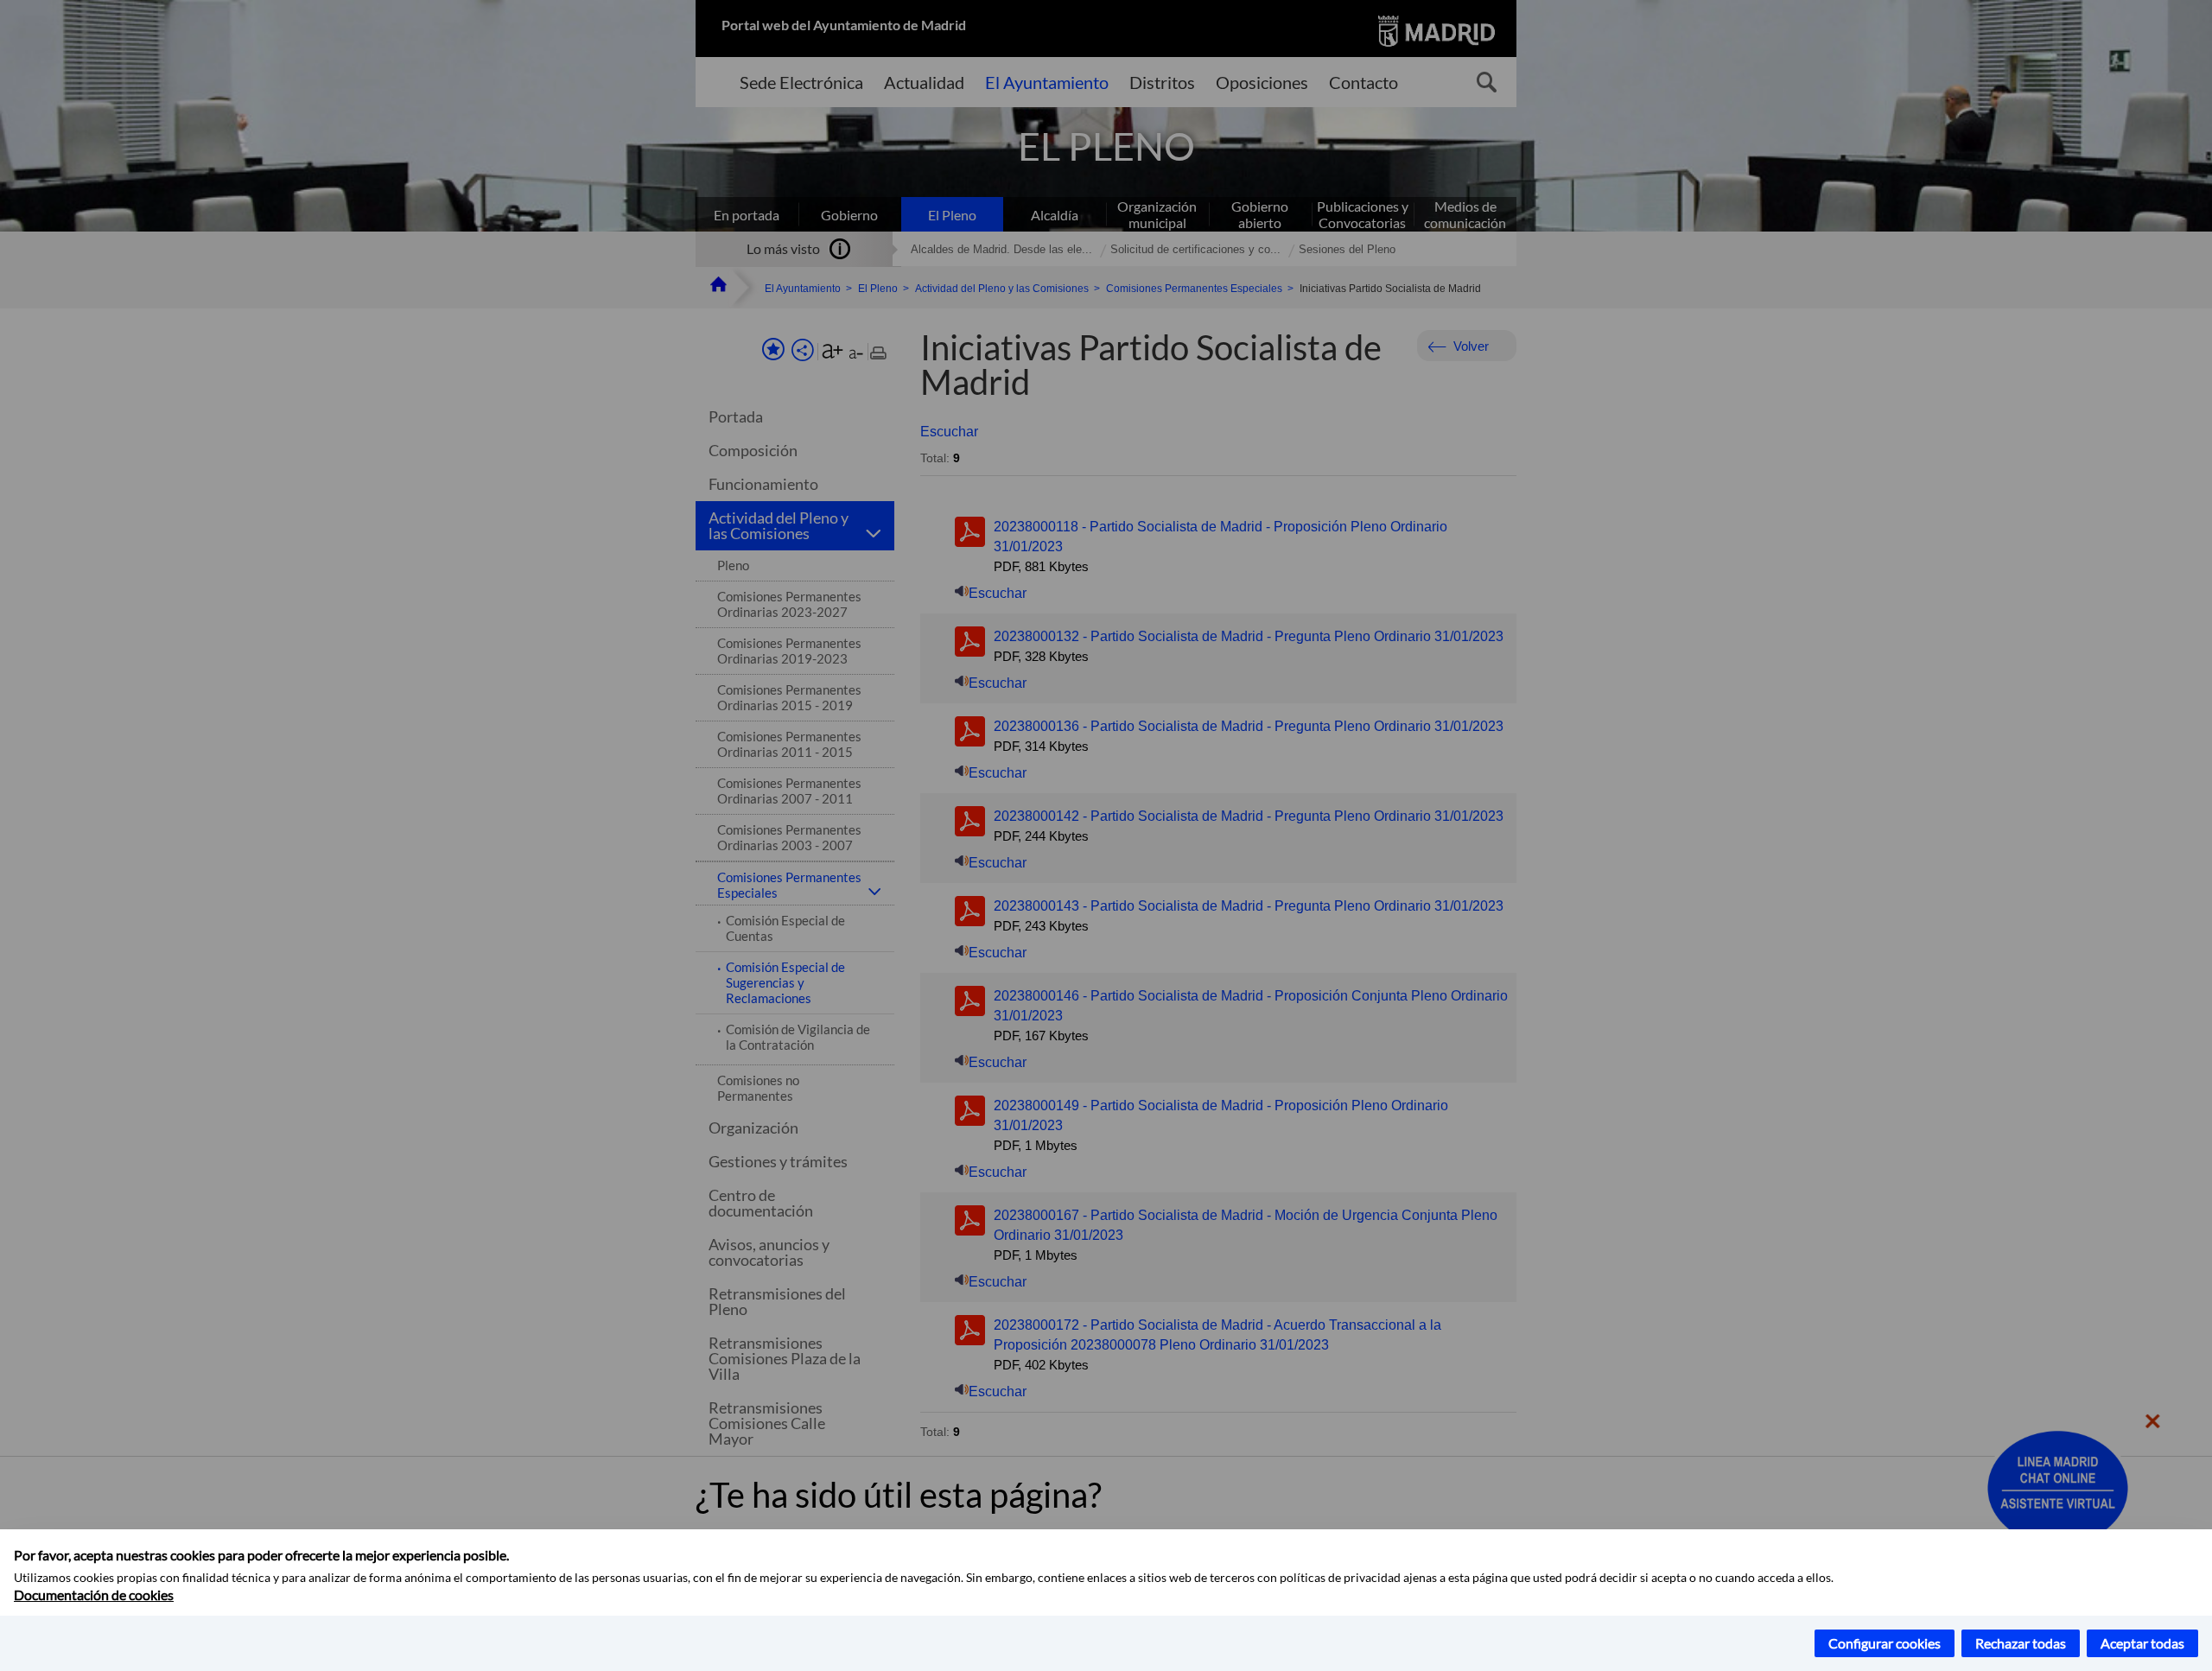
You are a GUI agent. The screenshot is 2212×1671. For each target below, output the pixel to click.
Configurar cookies (1885, 1643)
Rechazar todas (2021, 1643)
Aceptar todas (2142, 1643)
